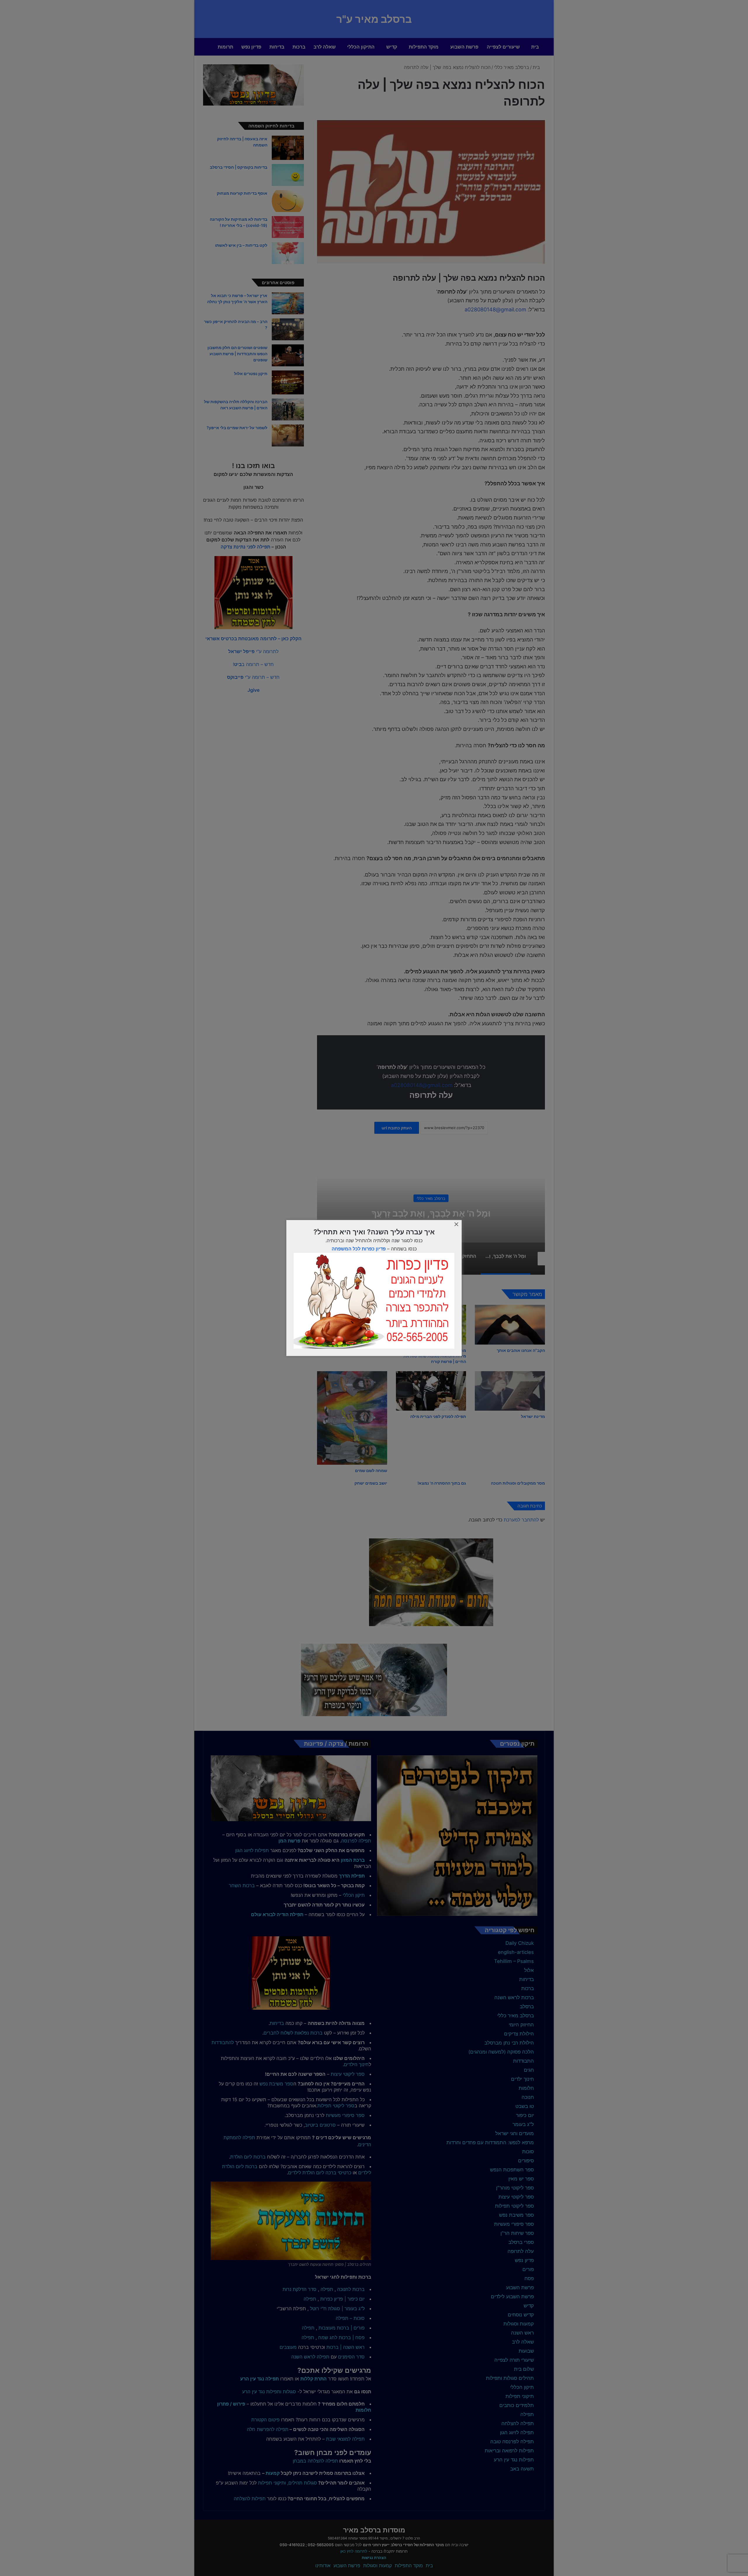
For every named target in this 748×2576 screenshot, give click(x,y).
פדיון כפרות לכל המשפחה (359, 1249)
